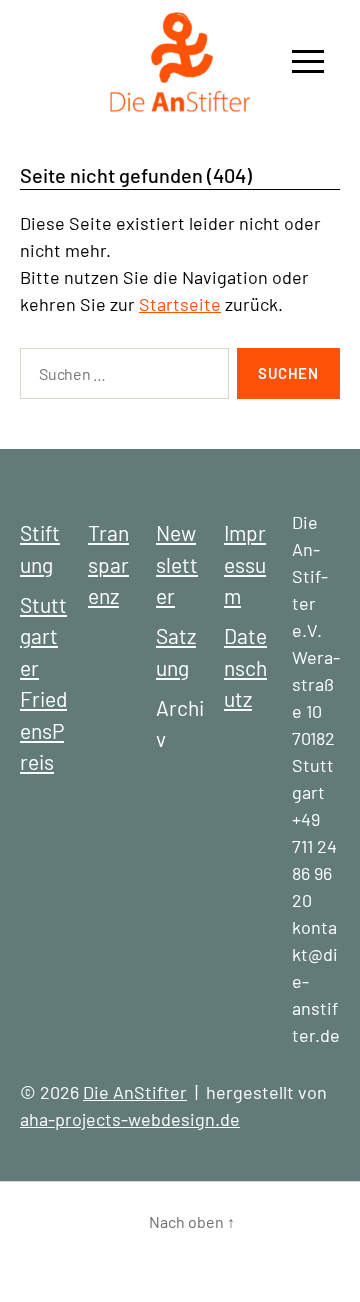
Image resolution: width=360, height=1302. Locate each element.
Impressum (245, 564)
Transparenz (108, 564)
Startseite (180, 304)
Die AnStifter (135, 1092)
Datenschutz (245, 667)
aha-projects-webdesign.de (130, 1119)
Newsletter (177, 564)
